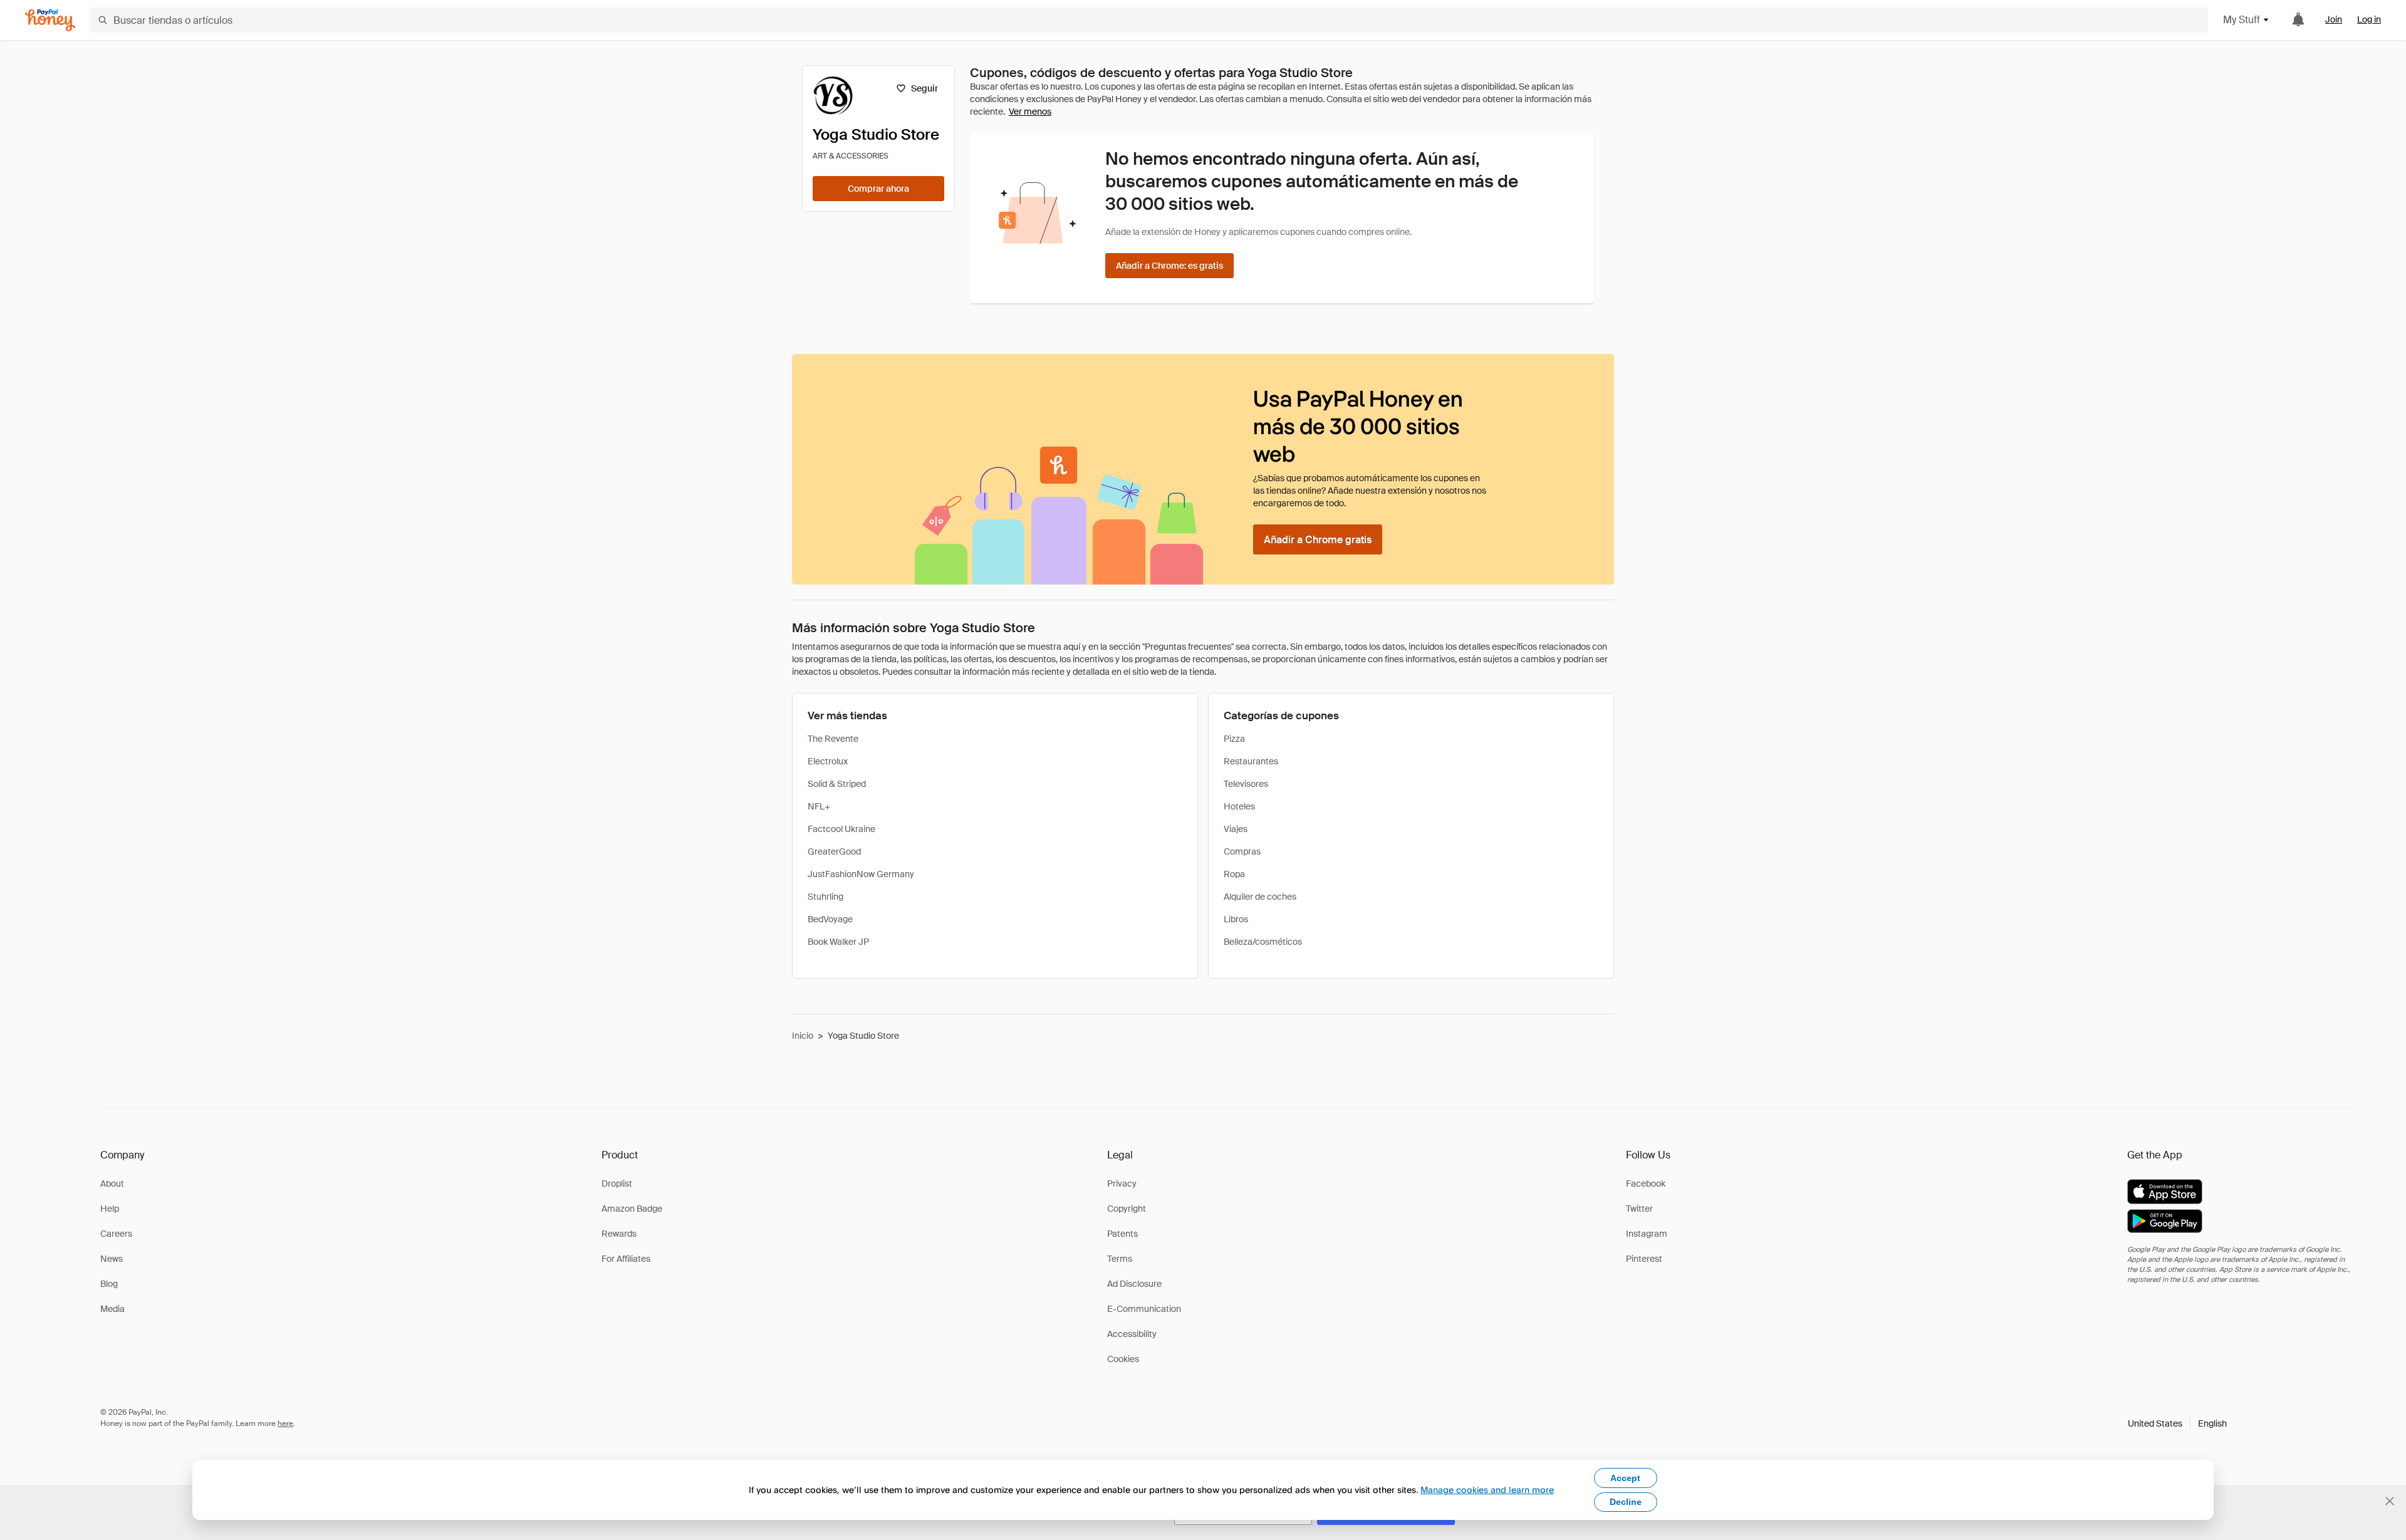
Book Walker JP (838, 942)
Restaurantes (1251, 761)
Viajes (1236, 829)
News (112, 1259)
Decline (1626, 1502)
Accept (1625, 1478)
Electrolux (828, 761)
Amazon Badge (632, 1209)
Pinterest (1644, 1259)
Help (110, 1209)
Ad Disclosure (1134, 1284)
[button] (2177, 1423)
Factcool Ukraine (841, 829)
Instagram (1647, 1234)
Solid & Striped (837, 784)
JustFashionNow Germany (861, 874)
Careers (116, 1234)
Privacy (1122, 1184)
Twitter (1639, 1209)
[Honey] (50, 20)
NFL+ (819, 806)
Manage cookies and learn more (1487, 1490)
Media (112, 1309)
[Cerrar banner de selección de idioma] (2390, 1501)
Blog (109, 1284)
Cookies (1123, 1359)
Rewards (619, 1234)
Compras (1242, 851)
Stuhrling (825, 897)
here (285, 1423)
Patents (1122, 1234)
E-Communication (1144, 1309)
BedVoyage (830, 919)
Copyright (1127, 1209)
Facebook (1646, 1184)
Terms (1120, 1259)
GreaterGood (834, 851)
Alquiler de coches (1260, 897)
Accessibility (1132, 1334)
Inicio (803, 1036)
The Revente (833, 739)
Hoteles (1239, 806)
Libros (1236, 919)
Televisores (1246, 784)
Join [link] (2334, 19)
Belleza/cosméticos (1263, 942)
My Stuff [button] (2242, 20)
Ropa (1234, 874)
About (112, 1184)
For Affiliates (626, 1259)
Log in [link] (2369, 19)
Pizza (1234, 739)
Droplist (617, 1184)
